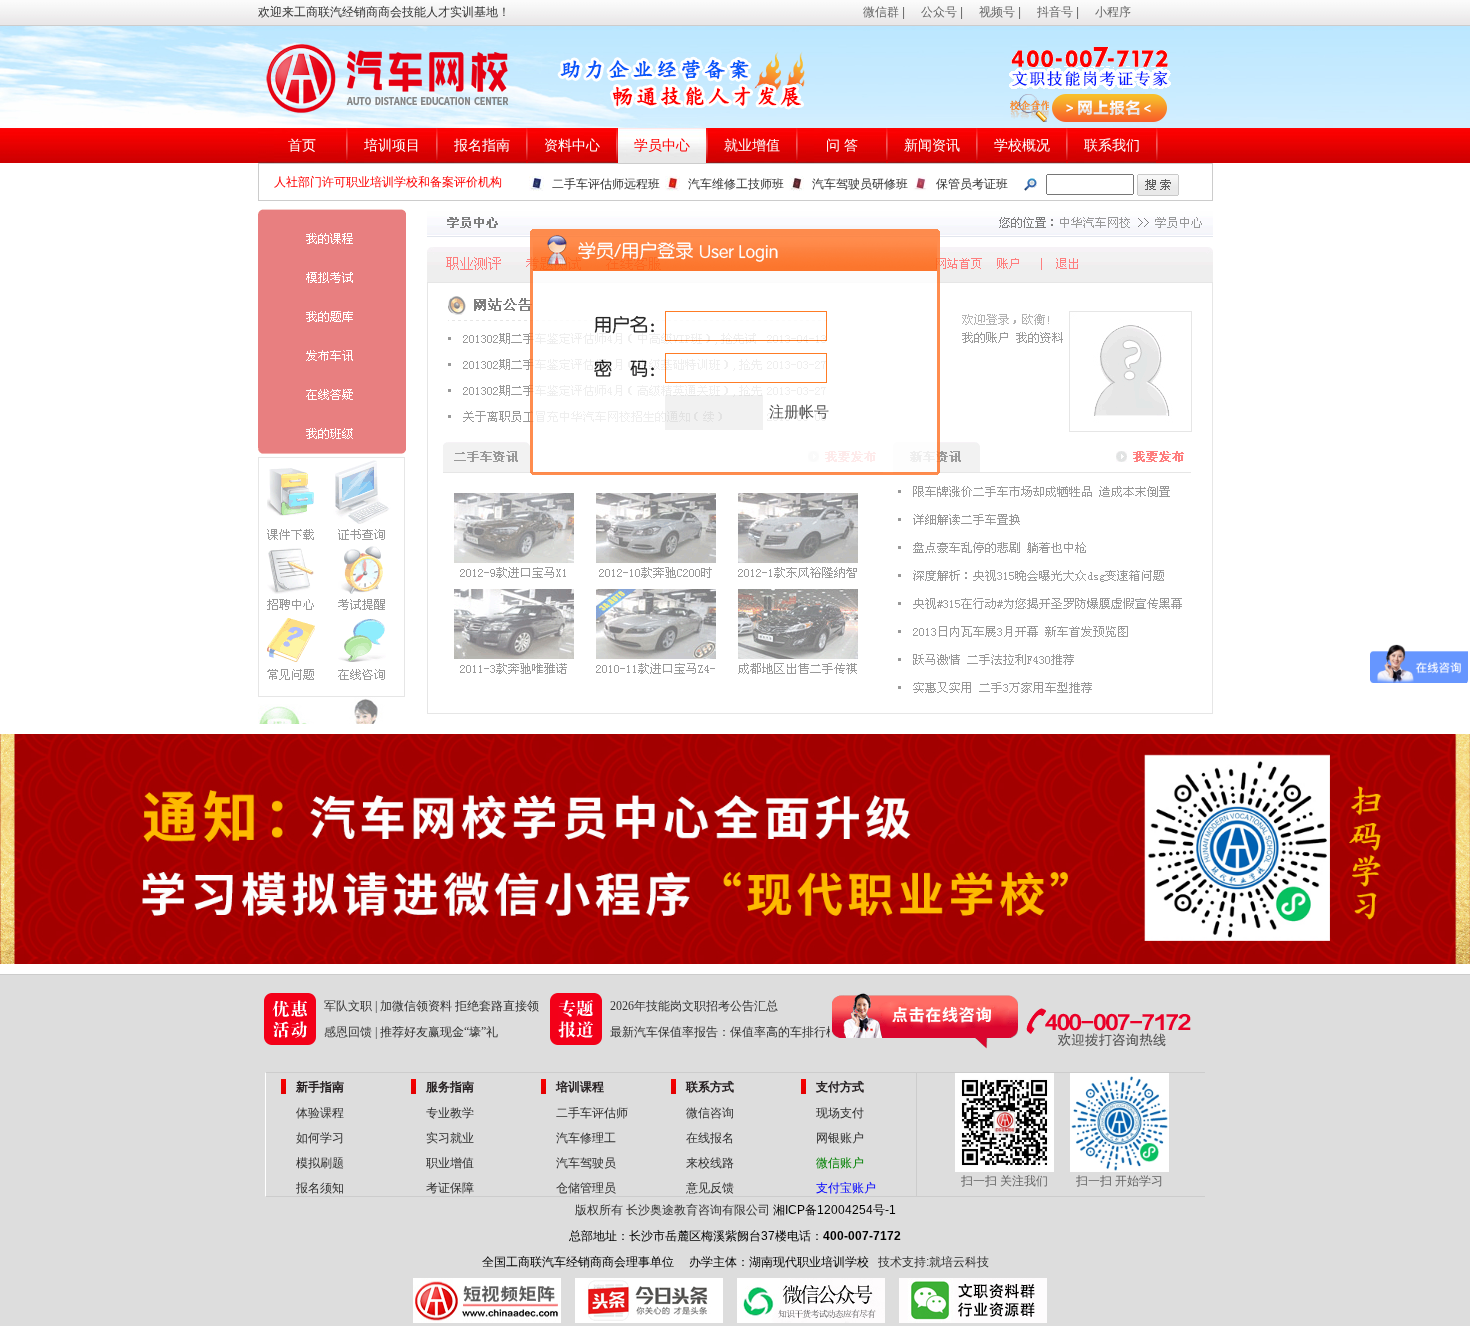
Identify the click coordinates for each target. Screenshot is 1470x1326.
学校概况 (1022, 145)
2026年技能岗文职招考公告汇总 (694, 1006)
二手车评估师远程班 (606, 184)
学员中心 (662, 145)
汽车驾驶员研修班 (860, 184)
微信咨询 (710, 1113)
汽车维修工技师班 (736, 184)
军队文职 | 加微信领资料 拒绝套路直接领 (431, 1006)
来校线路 (710, 1163)
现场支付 (840, 1113)
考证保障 (450, 1188)
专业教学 (450, 1113)
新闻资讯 (932, 145)
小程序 (1113, 12)
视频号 (997, 12)
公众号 (939, 12)
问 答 (842, 145)
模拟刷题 (320, 1163)
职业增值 (450, 1163)
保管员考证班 (972, 184)
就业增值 (752, 145)
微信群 (881, 12)
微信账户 (840, 1163)
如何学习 (320, 1138)
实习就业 (450, 1138)
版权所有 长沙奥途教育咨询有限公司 (672, 1210)
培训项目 (392, 145)
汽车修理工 (586, 1138)
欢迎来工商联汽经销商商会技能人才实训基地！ (384, 12)
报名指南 (482, 145)
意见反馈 (710, 1188)
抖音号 (1055, 12)
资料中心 (572, 145)
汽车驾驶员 (586, 1163)
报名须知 (320, 1188)
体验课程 (320, 1113)
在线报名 (710, 1138)
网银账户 (840, 1138)
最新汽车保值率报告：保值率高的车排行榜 (724, 1032)
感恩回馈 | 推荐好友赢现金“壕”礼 (411, 1032)
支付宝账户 (846, 1188)
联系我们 (1112, 145)
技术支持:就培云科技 (933, 1262)
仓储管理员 (586, 1188)
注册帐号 (799, 412)
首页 (302, 145)
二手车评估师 (592, 1113)
